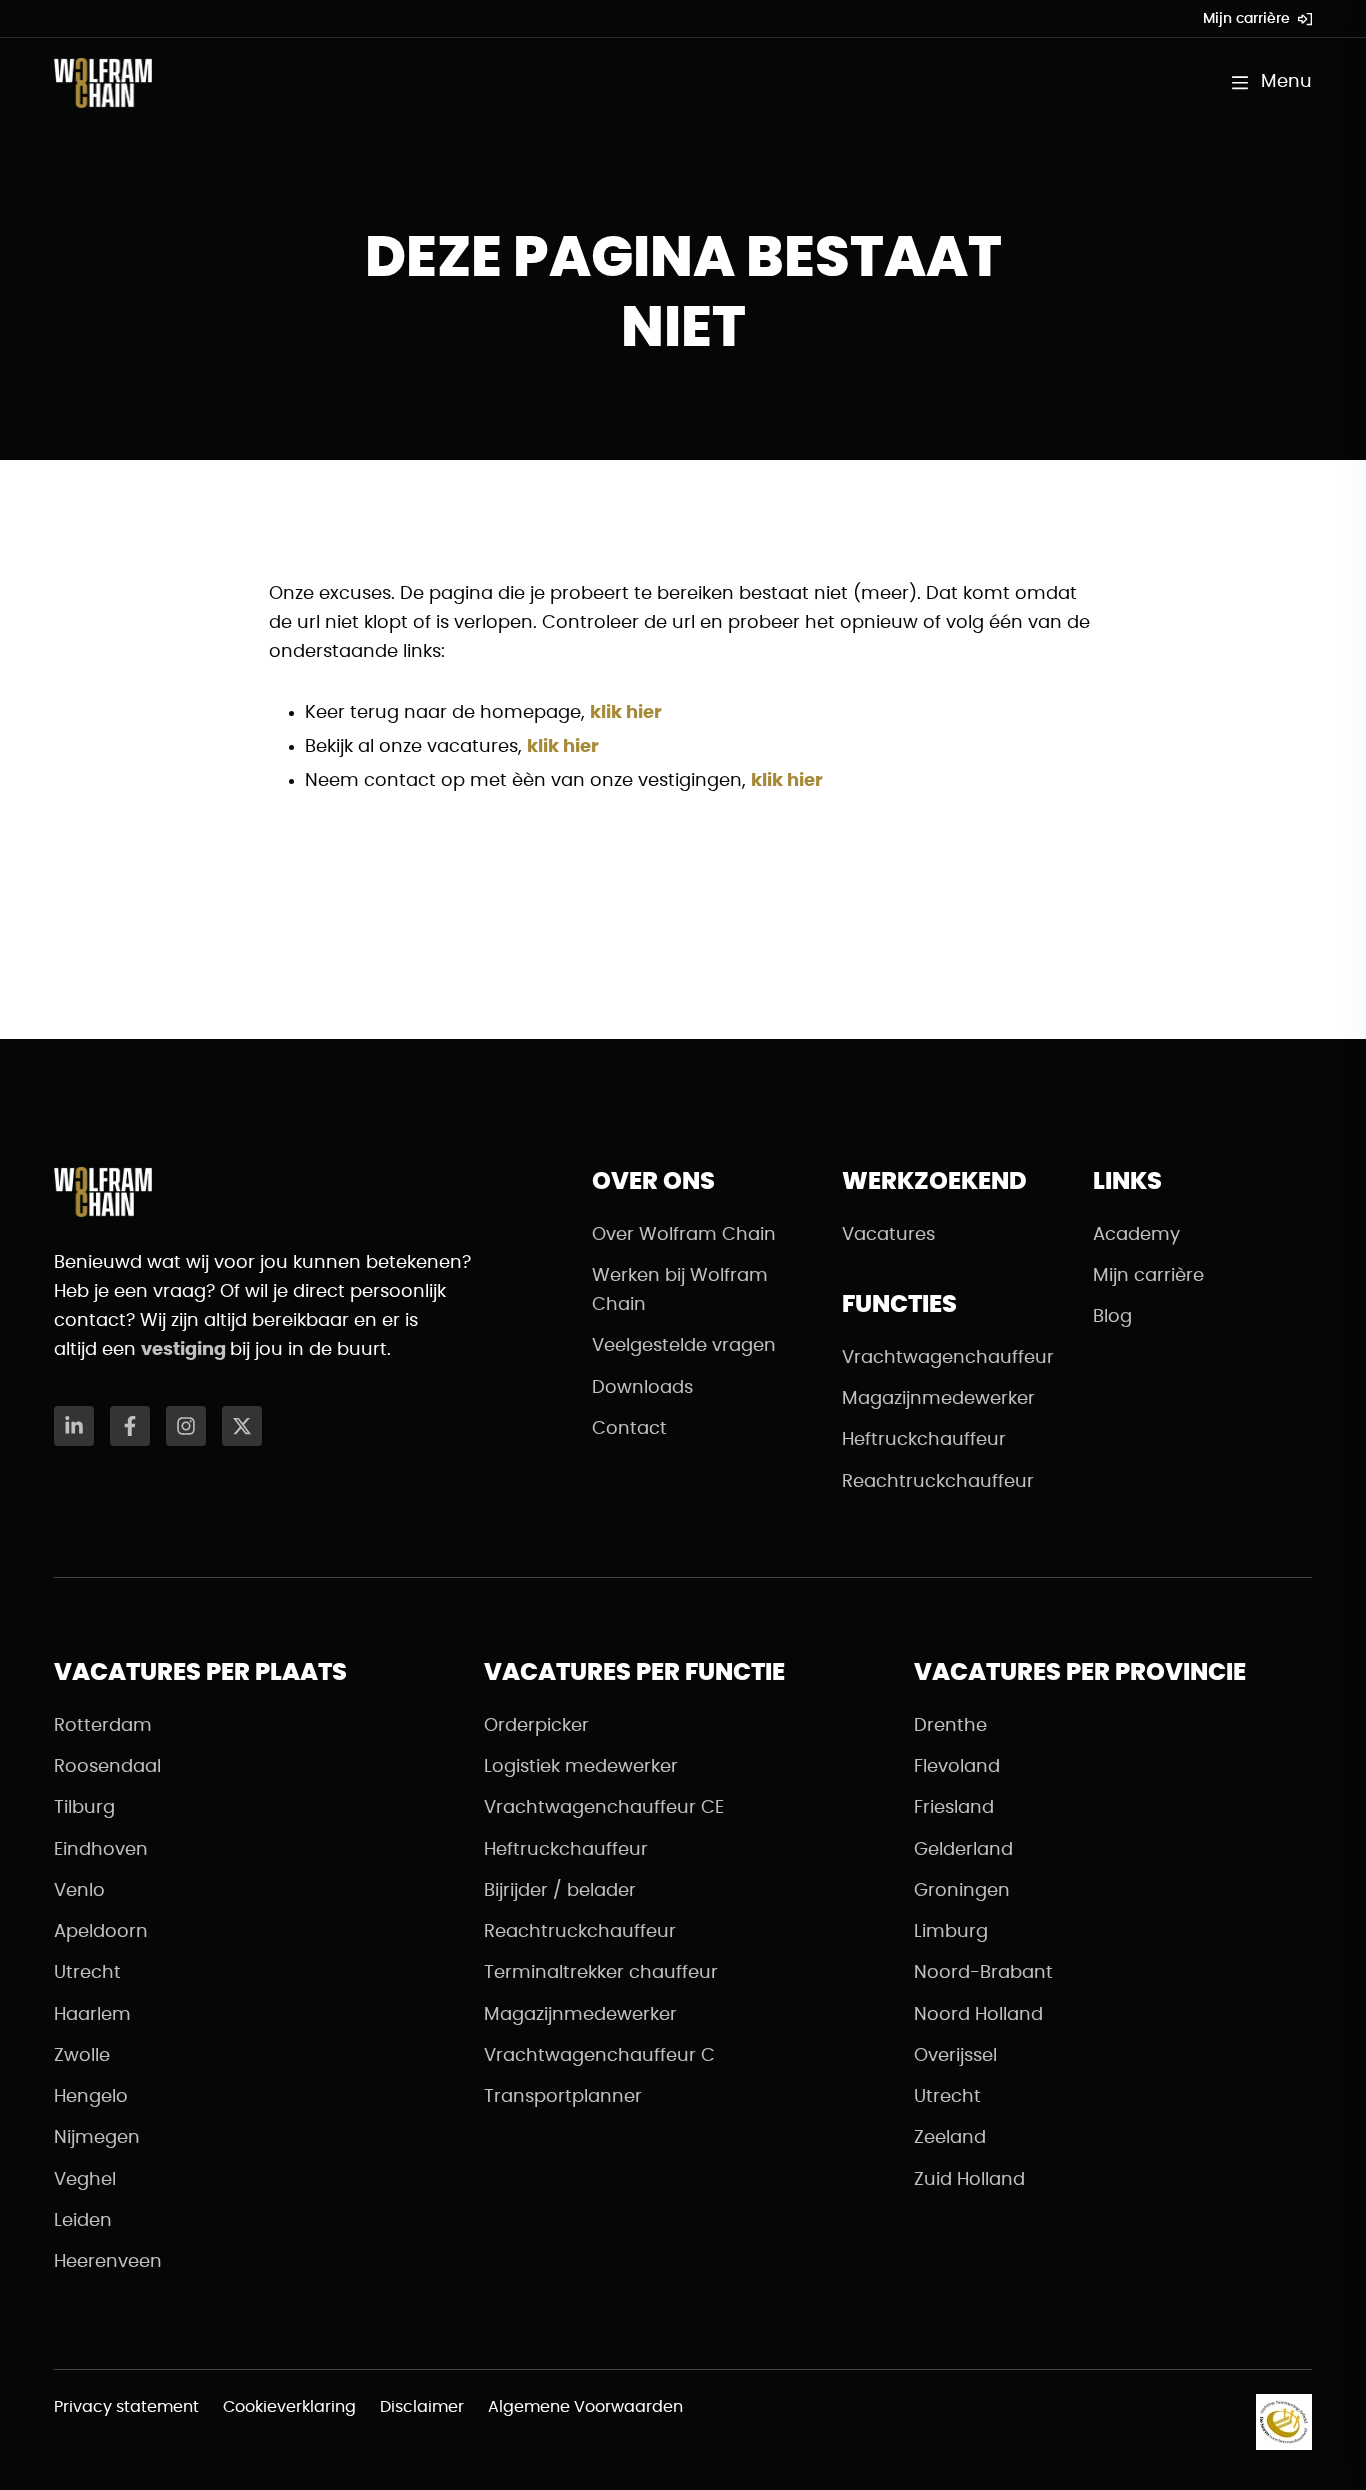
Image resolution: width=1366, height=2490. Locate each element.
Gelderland (963, 1850)
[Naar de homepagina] (103, 83)
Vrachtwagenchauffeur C (599, 2056)
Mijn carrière (1246, 19)
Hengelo (91, 2097)
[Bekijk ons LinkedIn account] (74, 1426)
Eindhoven (101, 1850)
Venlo (79, 1891)
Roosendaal (107, 1767)
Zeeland (950, 2138)
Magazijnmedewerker (938, 1399)
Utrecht (87, 1973)
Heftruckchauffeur (924, 1440)
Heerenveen (108, 2262)
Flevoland (957, 1767)
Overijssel (955, 2056)
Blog (1112, 1317)
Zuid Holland (969, 2180)
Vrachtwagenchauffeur (948, 1358)
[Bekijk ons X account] (242, 1426)
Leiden (83, 2221)
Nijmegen (97, 2138)
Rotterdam (103, 1726)
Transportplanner (563, 2097)
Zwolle (82, 2056)
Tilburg (84, 1808)
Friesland (954, 1808)
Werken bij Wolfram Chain (680, 1290)
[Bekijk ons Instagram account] (186, 1426)
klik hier (626, 713)
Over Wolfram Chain (684, 1235)
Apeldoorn (101, 1932)
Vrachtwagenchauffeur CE (604, 1808)
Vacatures (888, 1235)
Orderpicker (536, 1726)
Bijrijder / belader (560, 1891)
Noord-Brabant (983, 1973)
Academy (1136, 1235)
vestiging (185, 1350)
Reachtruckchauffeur (938, 1482)
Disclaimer (422, 2407)
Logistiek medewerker (581, 1767)
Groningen (962, 1891)
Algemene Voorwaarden (585, 2407)
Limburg (951, 1932)
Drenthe (950, 1726)
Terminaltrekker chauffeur (601, 1973)
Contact (629, 1429)
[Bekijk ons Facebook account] (130, 1426)
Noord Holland (978, 2015)
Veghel (85, 2180)
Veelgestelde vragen (684, 1346)
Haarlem (92, 2015)
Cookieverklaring (289, 2407)
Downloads (642, 1388)
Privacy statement (126, 2407)
